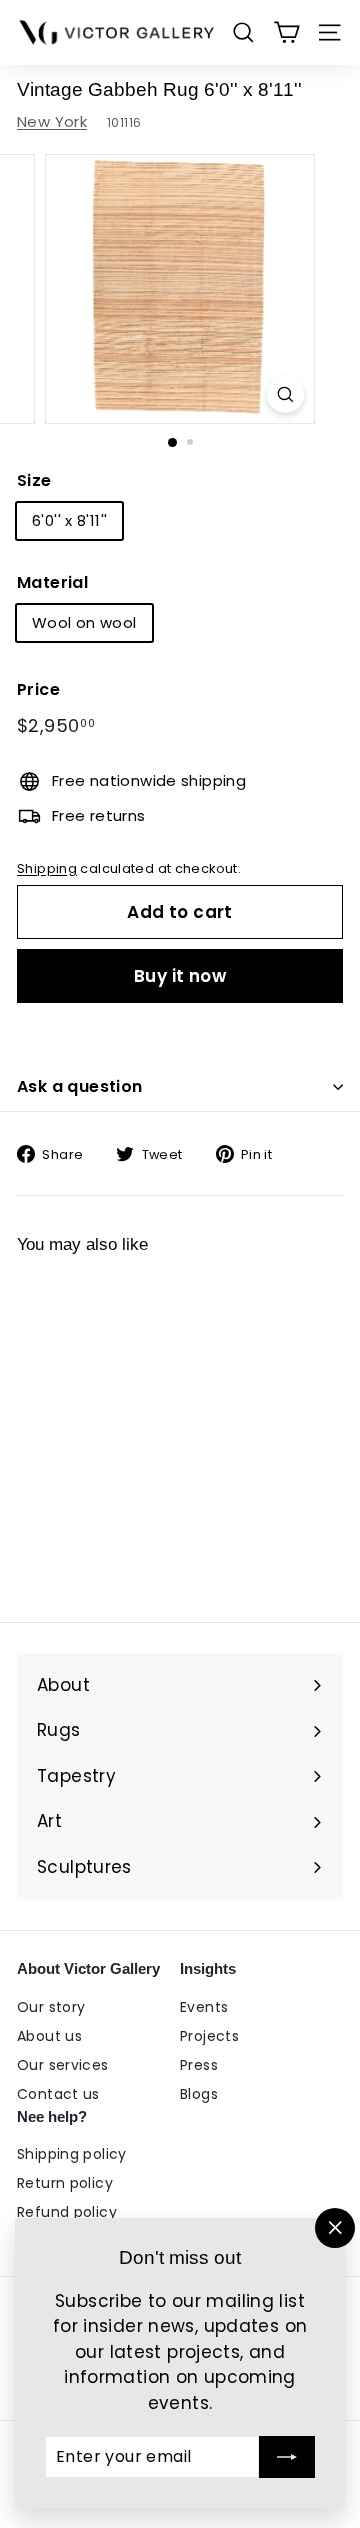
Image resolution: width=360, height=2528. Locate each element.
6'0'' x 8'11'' (69, 520)
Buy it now (180, 976)
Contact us (58, 2094)
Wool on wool (84, 622)
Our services (63, 2065)
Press (199, 2065)
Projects (209, 2036)
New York (52, 121)
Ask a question (80, 1086)
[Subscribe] (287, 2457)
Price (38, 689)
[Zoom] (285, 394)
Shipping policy (72, 2154)
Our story (51, 2007)
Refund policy (67, 2212)
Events (204, 2007)
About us (49, 2036)
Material (52, 582)
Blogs (199, 2094)
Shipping (47, 868)
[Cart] (286, 32)
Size (34, 480)
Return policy (65, 2183)
